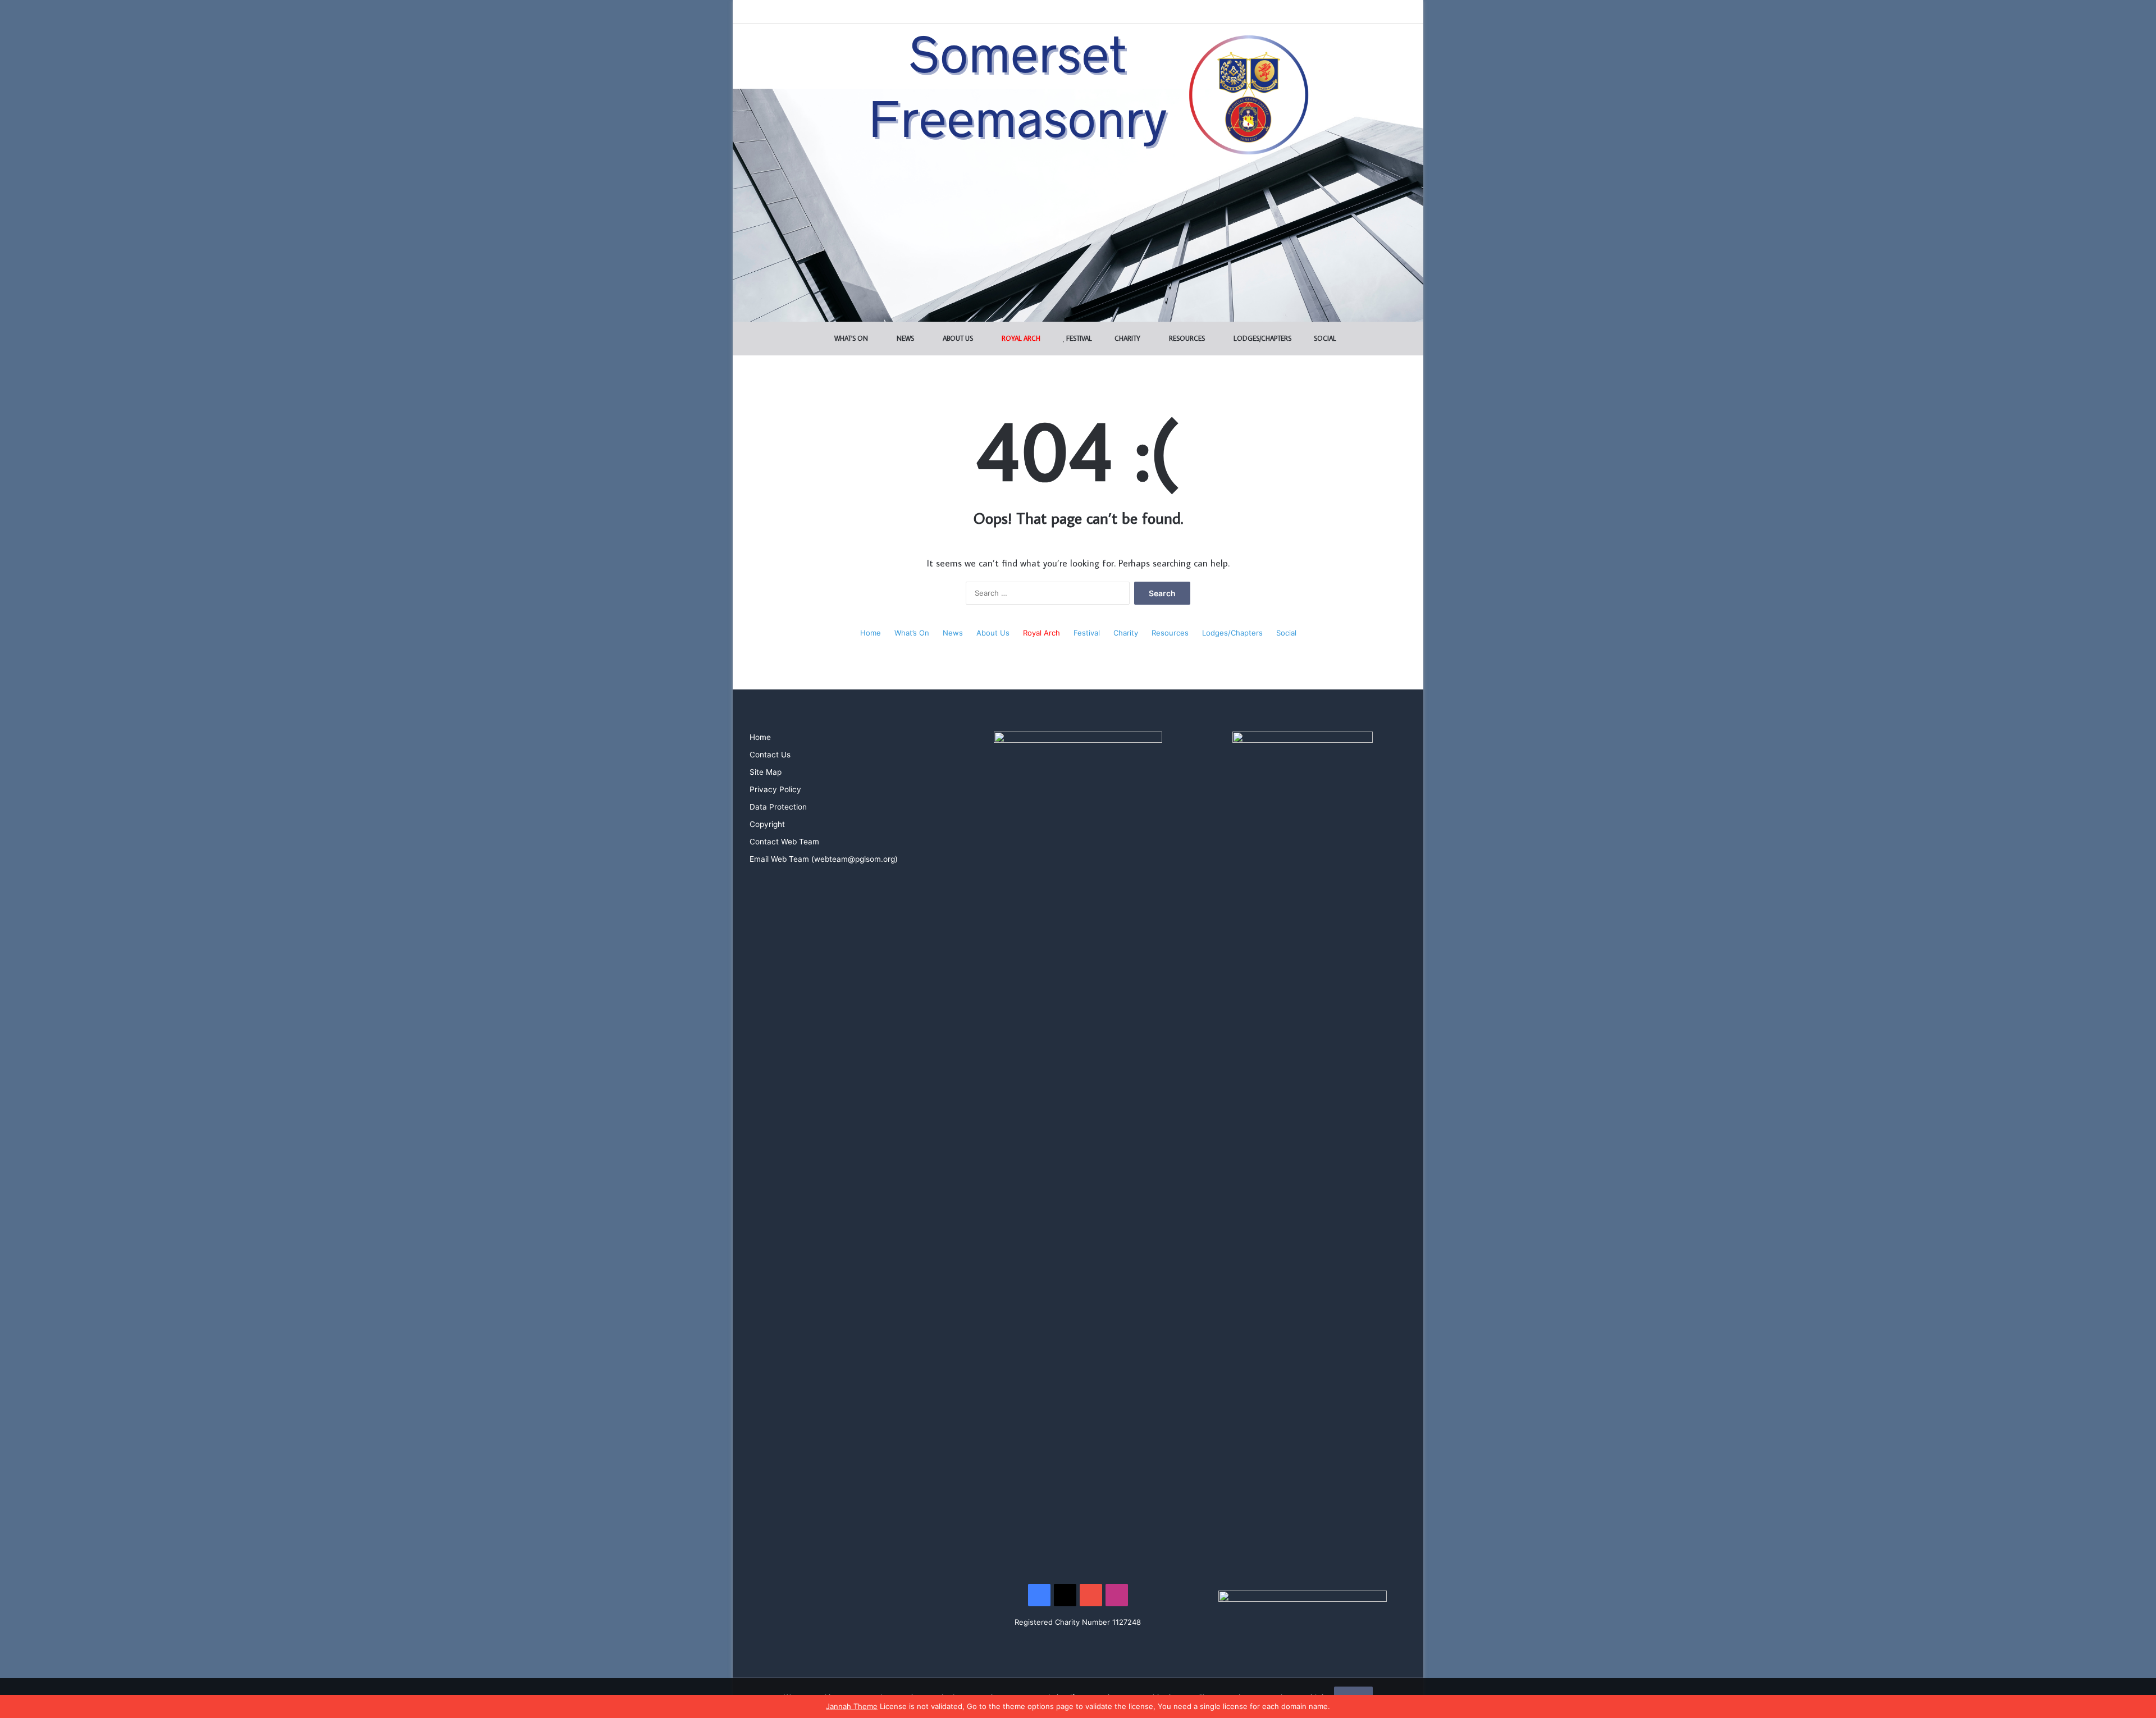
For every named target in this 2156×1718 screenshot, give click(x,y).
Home (871, 633)
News (905, 338)
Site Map (766, 772)
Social (1324, 338)
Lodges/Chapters (1262, 338)
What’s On (850, 338)
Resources (1186, 338)
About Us (957, 338)
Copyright (767, 824)
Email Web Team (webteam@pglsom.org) (824, 859)
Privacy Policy (775, 789)
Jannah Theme (852, 1706)
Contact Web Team (784, 842)
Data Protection (778, 807)
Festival (1078, 338)
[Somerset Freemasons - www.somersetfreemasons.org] (1078, 63)
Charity (1127, 338)
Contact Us (770, 755)
